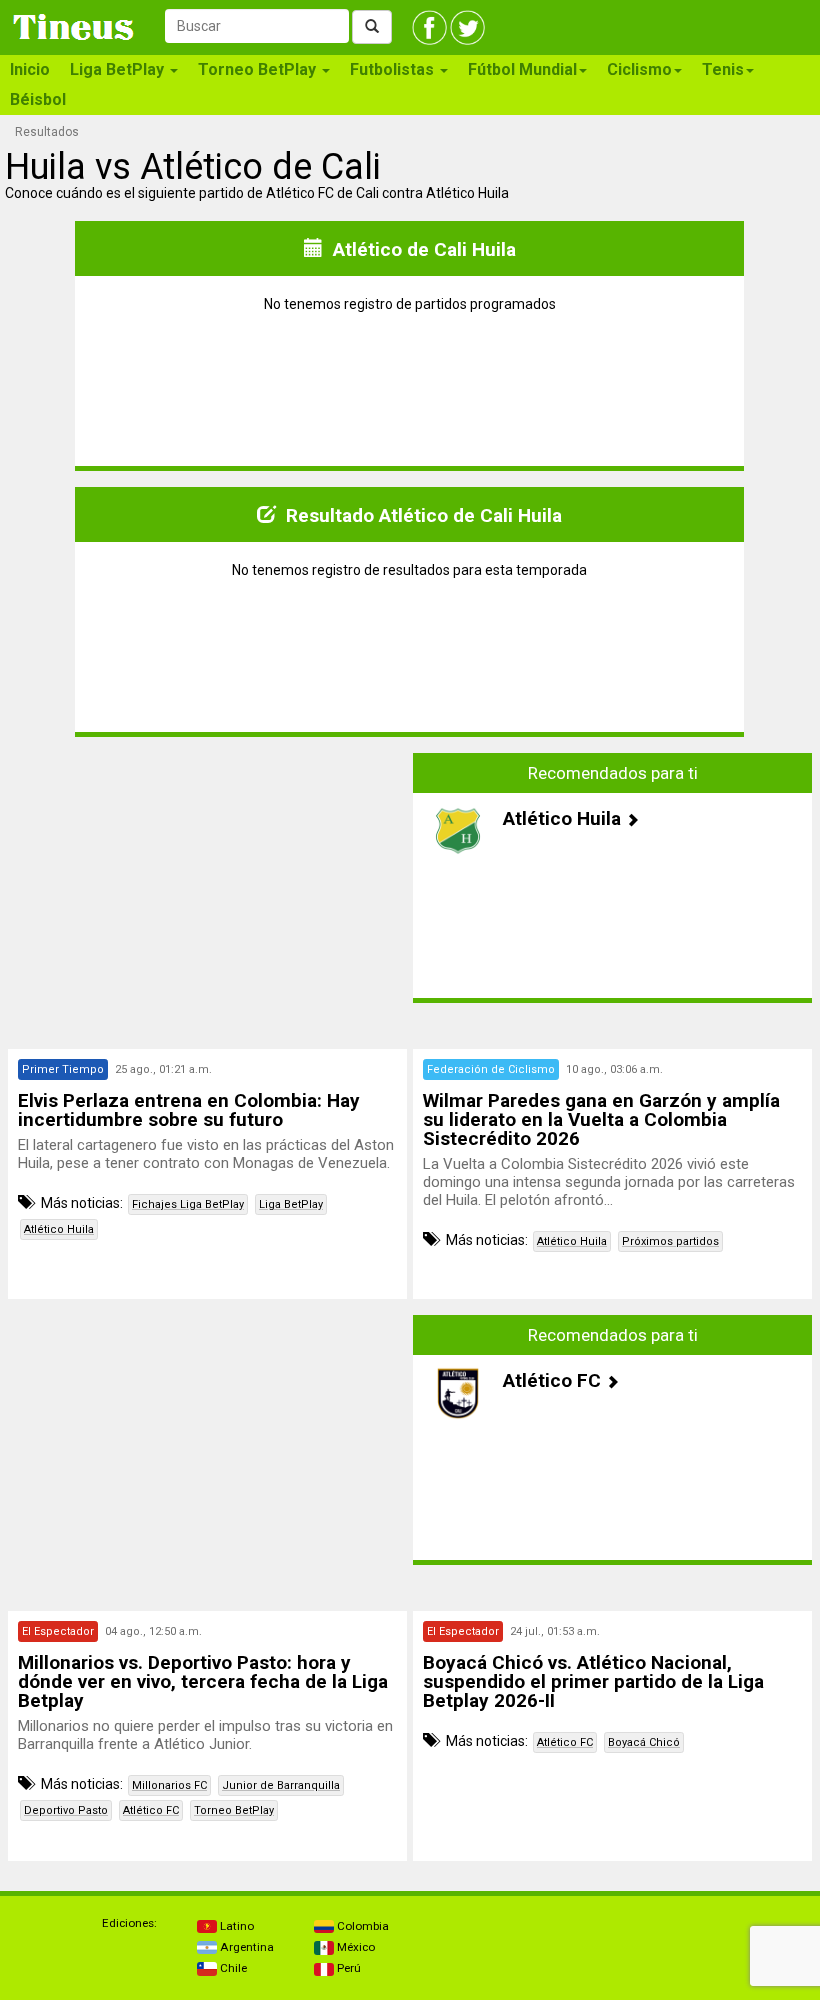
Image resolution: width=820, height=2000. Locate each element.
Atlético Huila (59, 1229)
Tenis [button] (723, 69)
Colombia (361, 1926)
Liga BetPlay (291, 1204)
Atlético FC (151, 1810)
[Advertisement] (208, 878)
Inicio (30, 69)
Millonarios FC (169, 1785)
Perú (347, 1968)
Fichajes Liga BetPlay (188, 1204)
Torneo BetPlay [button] (259, 69)
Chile (232, 1968)
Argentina (245, 1947)
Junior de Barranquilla (281, 1785)
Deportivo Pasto (66, 1810)
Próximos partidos (670, 1241)
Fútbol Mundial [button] (522, 69)
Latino (235, 1926)
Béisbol (38, 99)
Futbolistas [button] (394, 69)
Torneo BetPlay (234, 1810)
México (354, 1947)
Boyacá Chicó (644, 1742)
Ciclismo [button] (639, 69)
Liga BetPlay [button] (119, 69)
